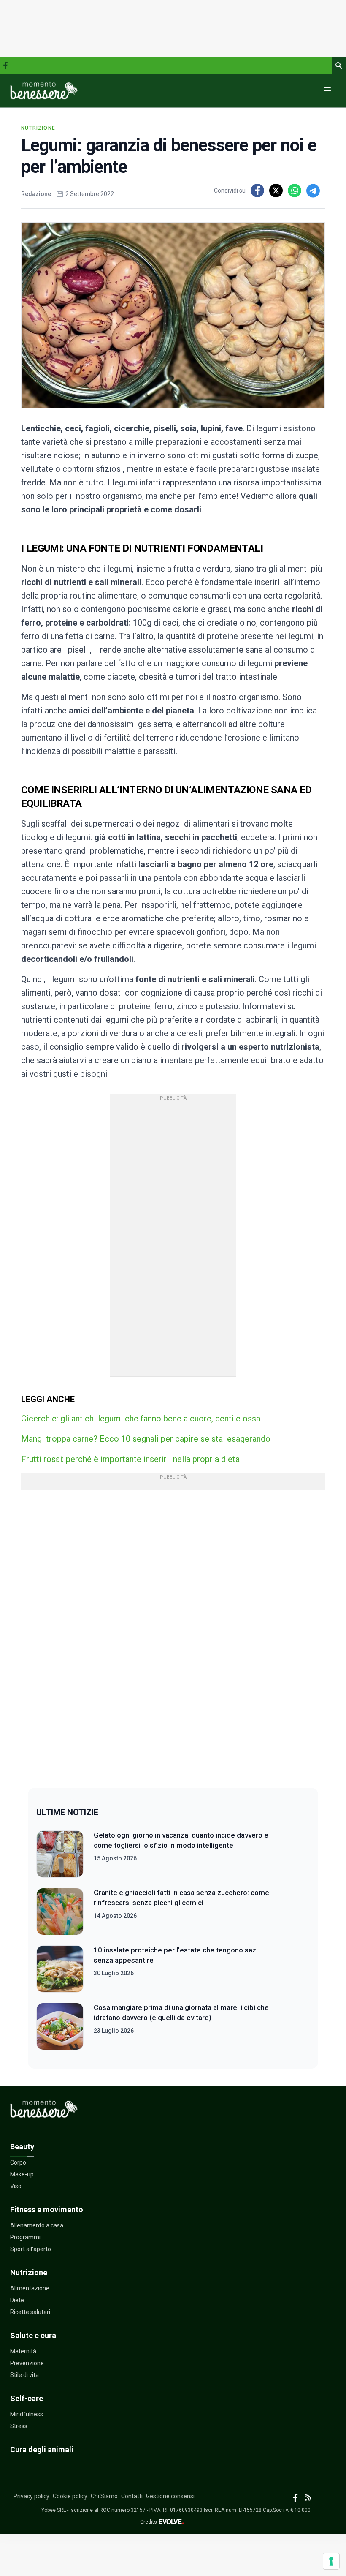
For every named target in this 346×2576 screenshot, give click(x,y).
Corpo (18, 2162)
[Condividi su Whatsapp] (295, 191)
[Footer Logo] (162, 2111)
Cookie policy (70, 2496)
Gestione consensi (170, 2496)
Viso (16, 2186)
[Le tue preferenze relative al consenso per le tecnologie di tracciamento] (331, 2561)
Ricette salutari (30, 2312)
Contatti (132, 2496)
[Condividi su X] (276, 191)
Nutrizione (38, 128)
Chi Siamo (104, 2496)
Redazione (36, 194)
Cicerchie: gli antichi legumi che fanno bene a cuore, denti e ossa (141, 1419)
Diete (17, 2300)
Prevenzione (27, 2363)
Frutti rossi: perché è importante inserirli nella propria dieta (130, 1459)
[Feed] (308, 2498)
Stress (19, 2426)
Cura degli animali (42, 2449)
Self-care (27, 2398)
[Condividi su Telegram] (313, 191)
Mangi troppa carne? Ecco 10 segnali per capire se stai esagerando (146, 1439)
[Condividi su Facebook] (257, 191)
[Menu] (327, 90)
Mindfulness (27, 2414)
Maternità (23, 2351)
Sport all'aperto (31, 2249)
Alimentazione (30, 2288)
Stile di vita (24, 2375)
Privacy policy (31, 2496)
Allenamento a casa (37, 2225)
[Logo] (44, 90)
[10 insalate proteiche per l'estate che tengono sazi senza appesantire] (60, 1969)
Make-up (22, 2174)
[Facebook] (5, 65)
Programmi (25, 2237)
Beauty (22, 2147)
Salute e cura (33, 2335)
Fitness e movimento (47, 2210)
